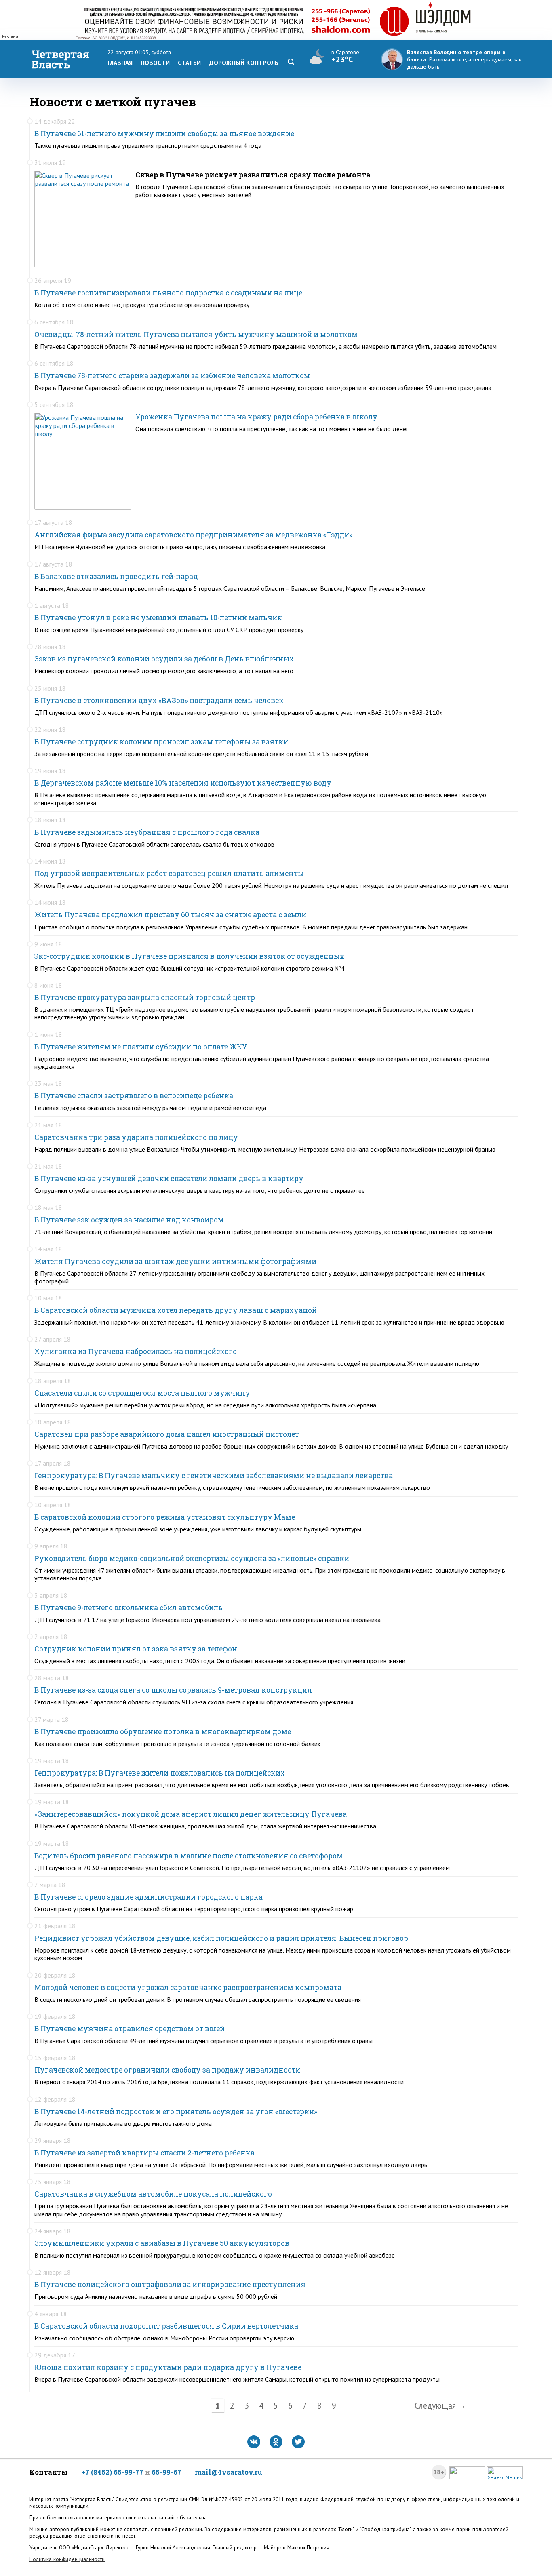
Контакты (49, 2472)
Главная (120, 63)
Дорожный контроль (244, 63)
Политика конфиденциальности (67, 2559)
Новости (155, 63)
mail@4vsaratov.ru (229, 2472)
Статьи (189, 63)
